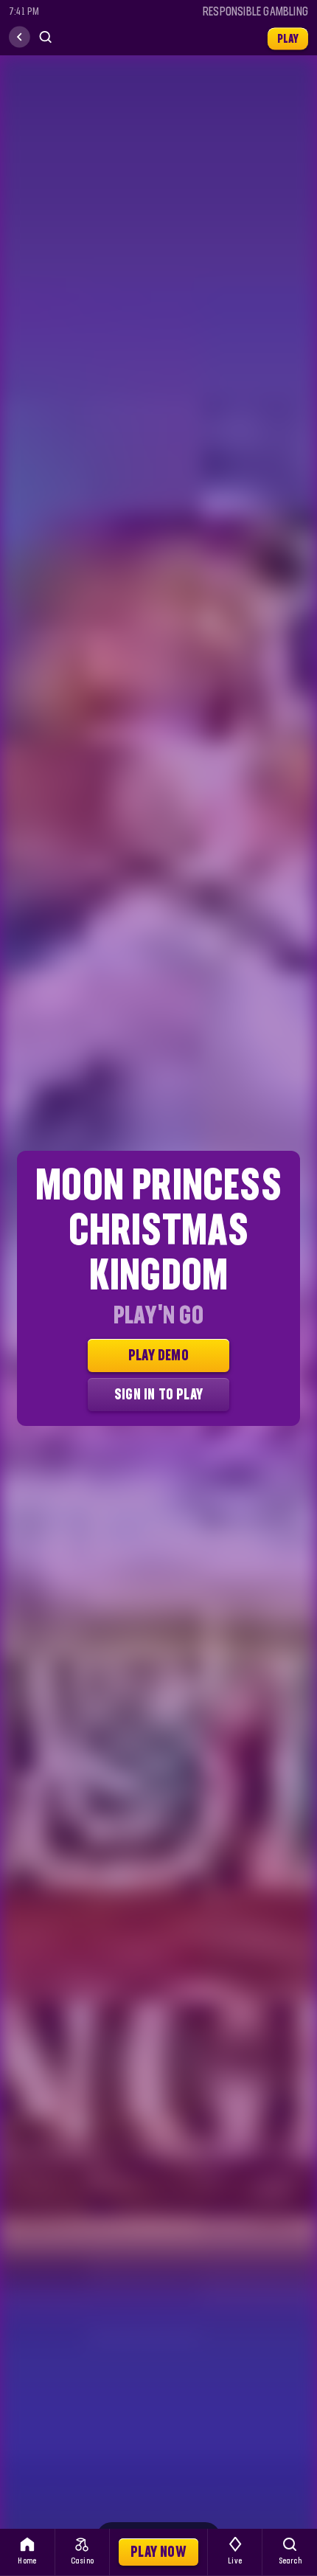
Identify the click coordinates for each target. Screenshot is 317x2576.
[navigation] (20, 37)
